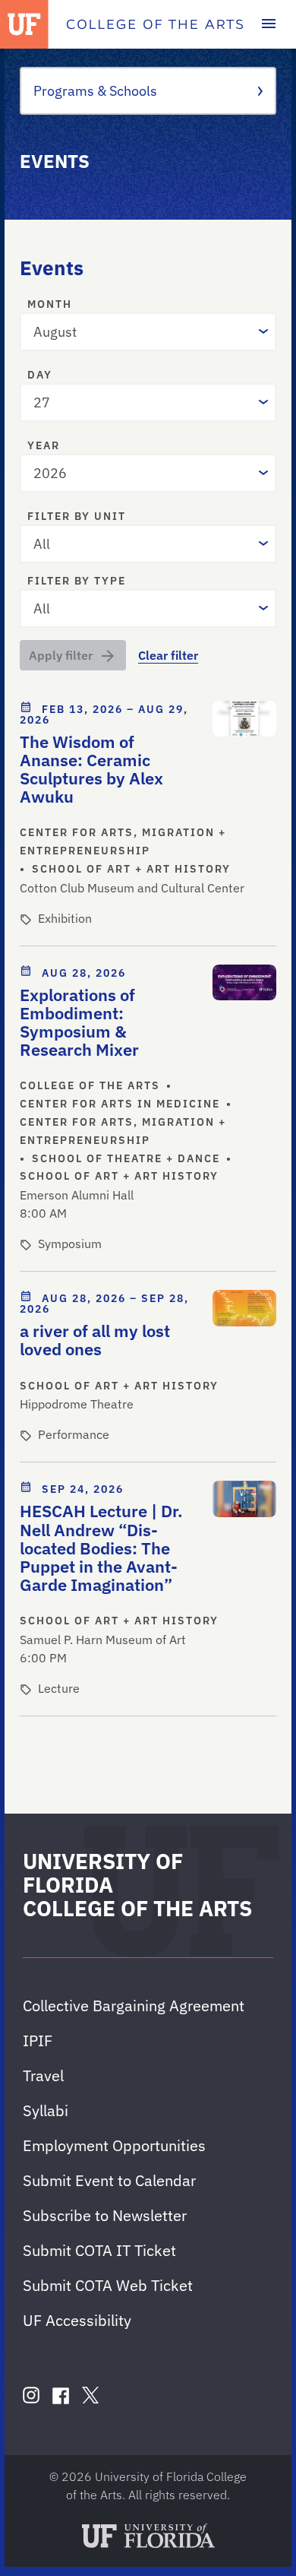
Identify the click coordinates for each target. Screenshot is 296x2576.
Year (44, 446)
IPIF (38, 2041)
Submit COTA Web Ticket (108, 2285)
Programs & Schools (95, 91)
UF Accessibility (77, 2320)
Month (50, 305)
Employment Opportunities (114, 2145)
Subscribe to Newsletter (105, 2215)
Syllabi (46, 2110)
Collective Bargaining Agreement (134, 2006)
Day (40, 375)
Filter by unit (77, 517)
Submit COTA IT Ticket (99, 2250)
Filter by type (77, 581)
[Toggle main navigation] (269, 24)
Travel (43, 2075)
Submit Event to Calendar (109, 2180)
